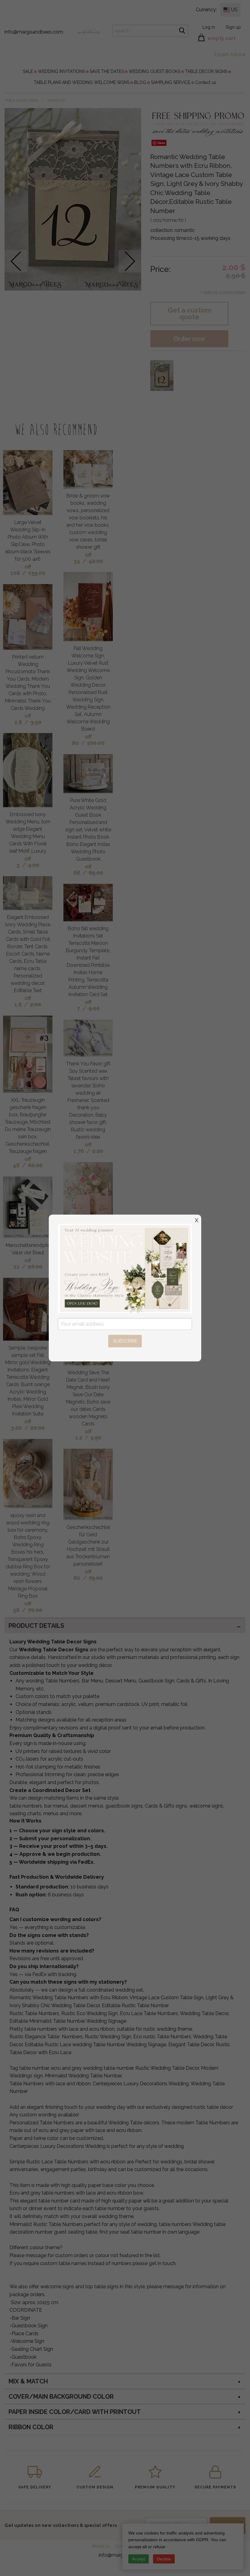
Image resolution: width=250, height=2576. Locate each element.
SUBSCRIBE (125, 1341)
